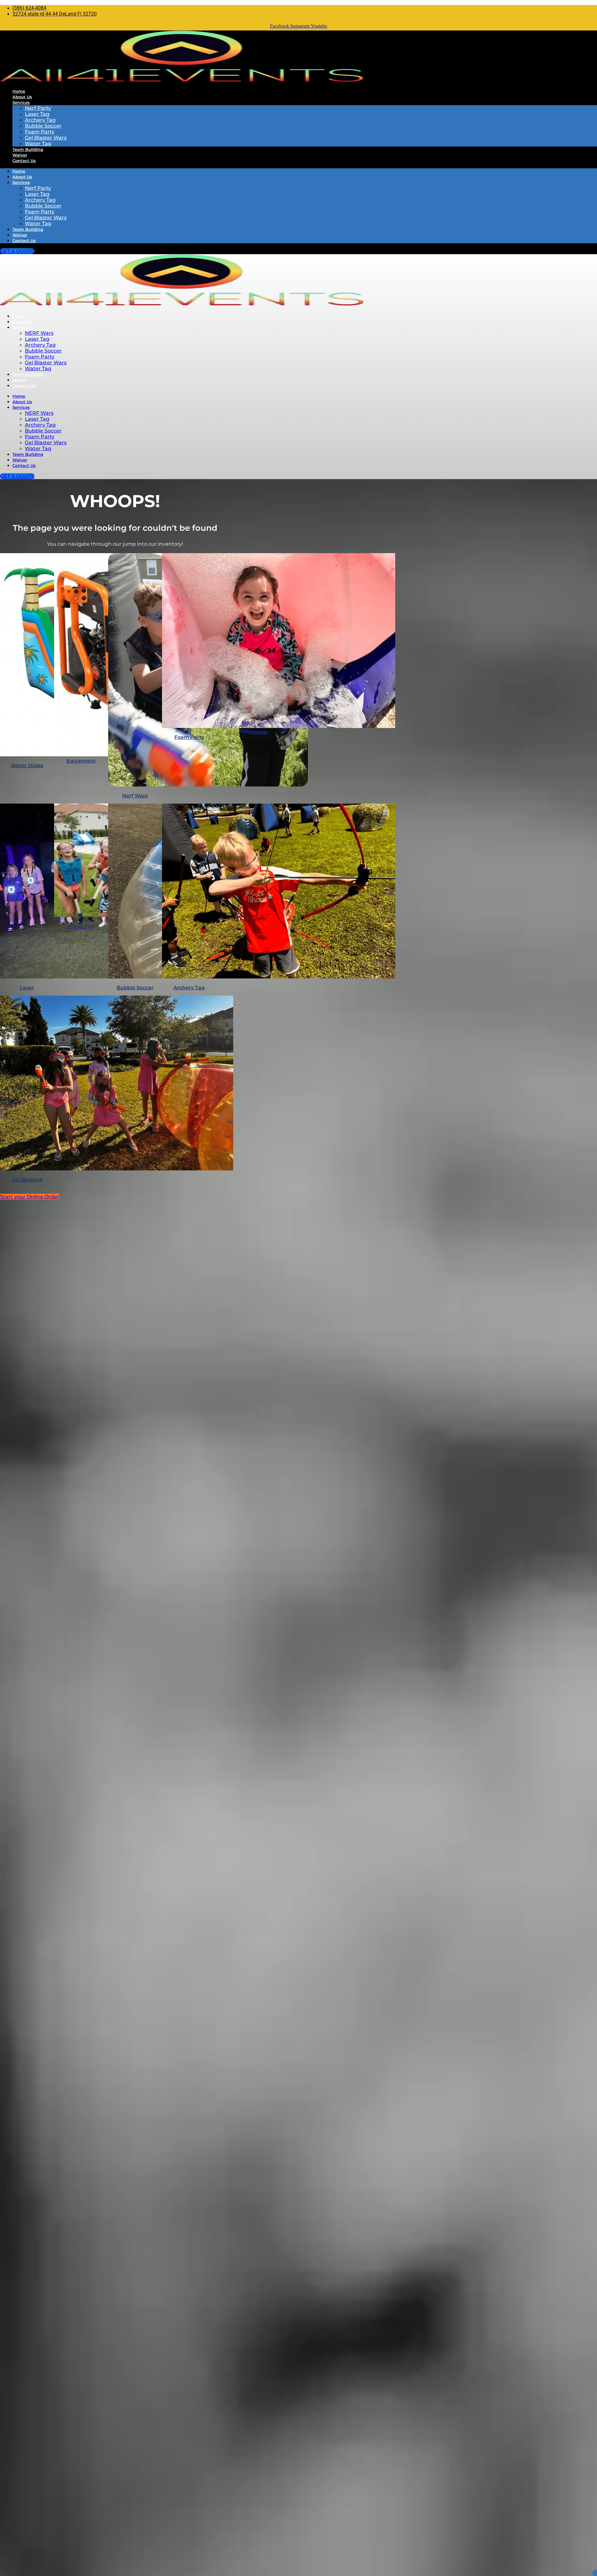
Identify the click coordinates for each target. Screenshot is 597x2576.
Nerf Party (38, 108)
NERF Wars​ (39, 333)
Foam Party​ (40, 357)
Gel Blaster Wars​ (46, 363)
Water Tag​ (38, 369)
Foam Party (40, 132)
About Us (22, 97)
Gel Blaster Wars (46, 138)
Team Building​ (28, 374)
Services (21, 102)
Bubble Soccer (43, 126)
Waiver (20, 155)
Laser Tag (37, 114)
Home (19, 91)
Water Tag (38, 144)
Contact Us (24, 161)
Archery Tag (40, 120)
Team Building (28, 149)
